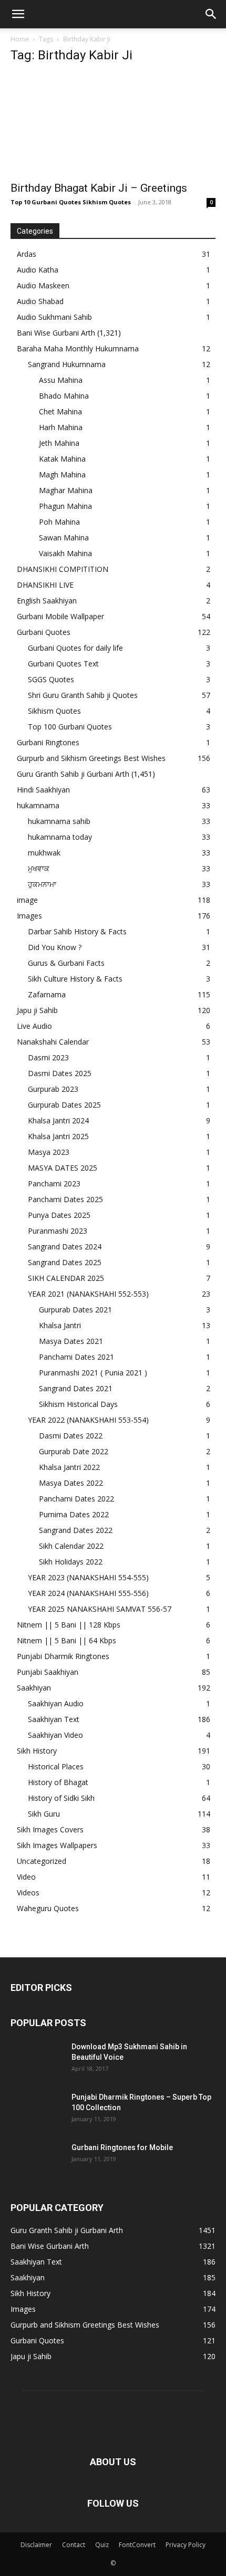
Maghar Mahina (66, 490)
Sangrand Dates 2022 (76, 1530)
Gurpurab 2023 (53, 1089)
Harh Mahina (61, 427)
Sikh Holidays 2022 (71, 1562)
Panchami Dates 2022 (76, 1499)
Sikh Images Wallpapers (57, 1845)
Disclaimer (36, 2545)
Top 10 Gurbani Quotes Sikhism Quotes (71, 202)
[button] (18, 14)
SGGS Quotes (51, 679)
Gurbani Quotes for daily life (75, 648)
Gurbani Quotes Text (63, 664)
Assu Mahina (61, 380)
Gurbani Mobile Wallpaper (60, 616)
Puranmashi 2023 (58, 1231)
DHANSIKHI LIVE (45, 585)
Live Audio (34, 1026)
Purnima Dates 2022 (74, 1514)
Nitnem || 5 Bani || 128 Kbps (69, 1625)
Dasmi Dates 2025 (60, 1073)
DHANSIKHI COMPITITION (63, 569)
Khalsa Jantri (60, 1325)
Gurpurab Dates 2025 (64, 1105)
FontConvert (137, 2545)
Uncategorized (42, 1861)
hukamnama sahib (59, 821)
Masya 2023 (49, 1152)
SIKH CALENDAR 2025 (66, 1278)
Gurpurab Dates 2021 (75, 1310)
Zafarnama (47, 994)
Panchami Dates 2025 (65, 1199)
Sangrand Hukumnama (67, 364)
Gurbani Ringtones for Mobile (122, 2147)
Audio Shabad (40, 301)
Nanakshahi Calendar (53, 1042)
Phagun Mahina (65, 506)
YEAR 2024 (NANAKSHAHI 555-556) (88, 1593)
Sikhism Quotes (54, 711)
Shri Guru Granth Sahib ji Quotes (83, 695)
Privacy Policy (186, 2545)
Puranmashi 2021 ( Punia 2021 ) (93, 1373)
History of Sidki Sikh (61, 1798)
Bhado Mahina (64, 396)
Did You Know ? (55, 947)
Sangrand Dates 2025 (65, 1262)
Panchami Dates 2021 (76, 1357)
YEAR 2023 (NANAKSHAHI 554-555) (88, 1577)
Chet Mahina (60, 411)
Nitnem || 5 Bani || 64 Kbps (66, 1640)
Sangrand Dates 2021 (76, 1388)
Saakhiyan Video (55, 1735)
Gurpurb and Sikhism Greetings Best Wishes (91, 758)
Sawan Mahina (64, 538)
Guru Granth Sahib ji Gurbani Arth (73, 774)
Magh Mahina (62, 474)
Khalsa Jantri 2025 (58, 1136)
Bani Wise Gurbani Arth (56, 333)
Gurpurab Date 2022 (74, 1451)
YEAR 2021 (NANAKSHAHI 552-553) (88, 1294)
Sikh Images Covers (50, 1829)
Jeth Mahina (59, 443)
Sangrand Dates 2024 (65, 1247)
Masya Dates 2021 (71, 1341)
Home (20, 39)
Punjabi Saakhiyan (48, 1672)
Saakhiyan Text (54, 1719)
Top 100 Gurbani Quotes (70, 727)
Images (29, 916)
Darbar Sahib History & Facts (77, 931)
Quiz (102, 2545)
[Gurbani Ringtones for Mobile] (37, 2161)
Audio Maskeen (43, 285)
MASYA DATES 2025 (63, 1168)
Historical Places (56, 1766)
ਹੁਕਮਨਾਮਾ (42, 884)
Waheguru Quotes (48, 1908)
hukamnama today (60, 837)
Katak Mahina (62, 459)
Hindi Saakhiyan (43, 790)
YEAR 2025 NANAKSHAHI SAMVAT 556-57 (100, 1609)
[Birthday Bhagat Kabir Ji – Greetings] (113, 124)
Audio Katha (38, 270)
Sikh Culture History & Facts (75, 979)
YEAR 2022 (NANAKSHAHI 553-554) (88, 1420)
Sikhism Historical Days (78, 1404)
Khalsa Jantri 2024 (58, 1120)
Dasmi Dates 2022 (71, 1436)
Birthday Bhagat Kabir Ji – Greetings (99, 188)
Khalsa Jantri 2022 (69, 1467)
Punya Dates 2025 (59, 1215)
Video (26, 1877)
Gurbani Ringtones (48, 742)
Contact (74, 2545)
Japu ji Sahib (37, 1010)
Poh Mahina (59, 522)
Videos (28, 1892)
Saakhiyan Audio (56, 1703)
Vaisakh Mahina (65, 553)
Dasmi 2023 (48, 1057)
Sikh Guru (44, 1814)
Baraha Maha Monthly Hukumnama (78, 348)
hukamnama (38, 805)
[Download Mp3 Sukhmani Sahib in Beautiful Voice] (37, 2060)
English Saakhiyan (47, 601)
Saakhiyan (34, 1688)
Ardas (27, 254)
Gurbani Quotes (44, 632)
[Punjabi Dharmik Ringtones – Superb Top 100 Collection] (37, 2110)
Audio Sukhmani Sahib (54, 317)
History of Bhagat (58, 1782)
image (27, 900)
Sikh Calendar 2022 (71, 1546)
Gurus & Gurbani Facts (66, 963)
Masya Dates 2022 (71, 1483)
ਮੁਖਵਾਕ (39, 868)
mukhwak (44, 853)
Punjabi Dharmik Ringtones (63, 1656)
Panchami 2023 (54, 1183)
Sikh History (37, 1751)
